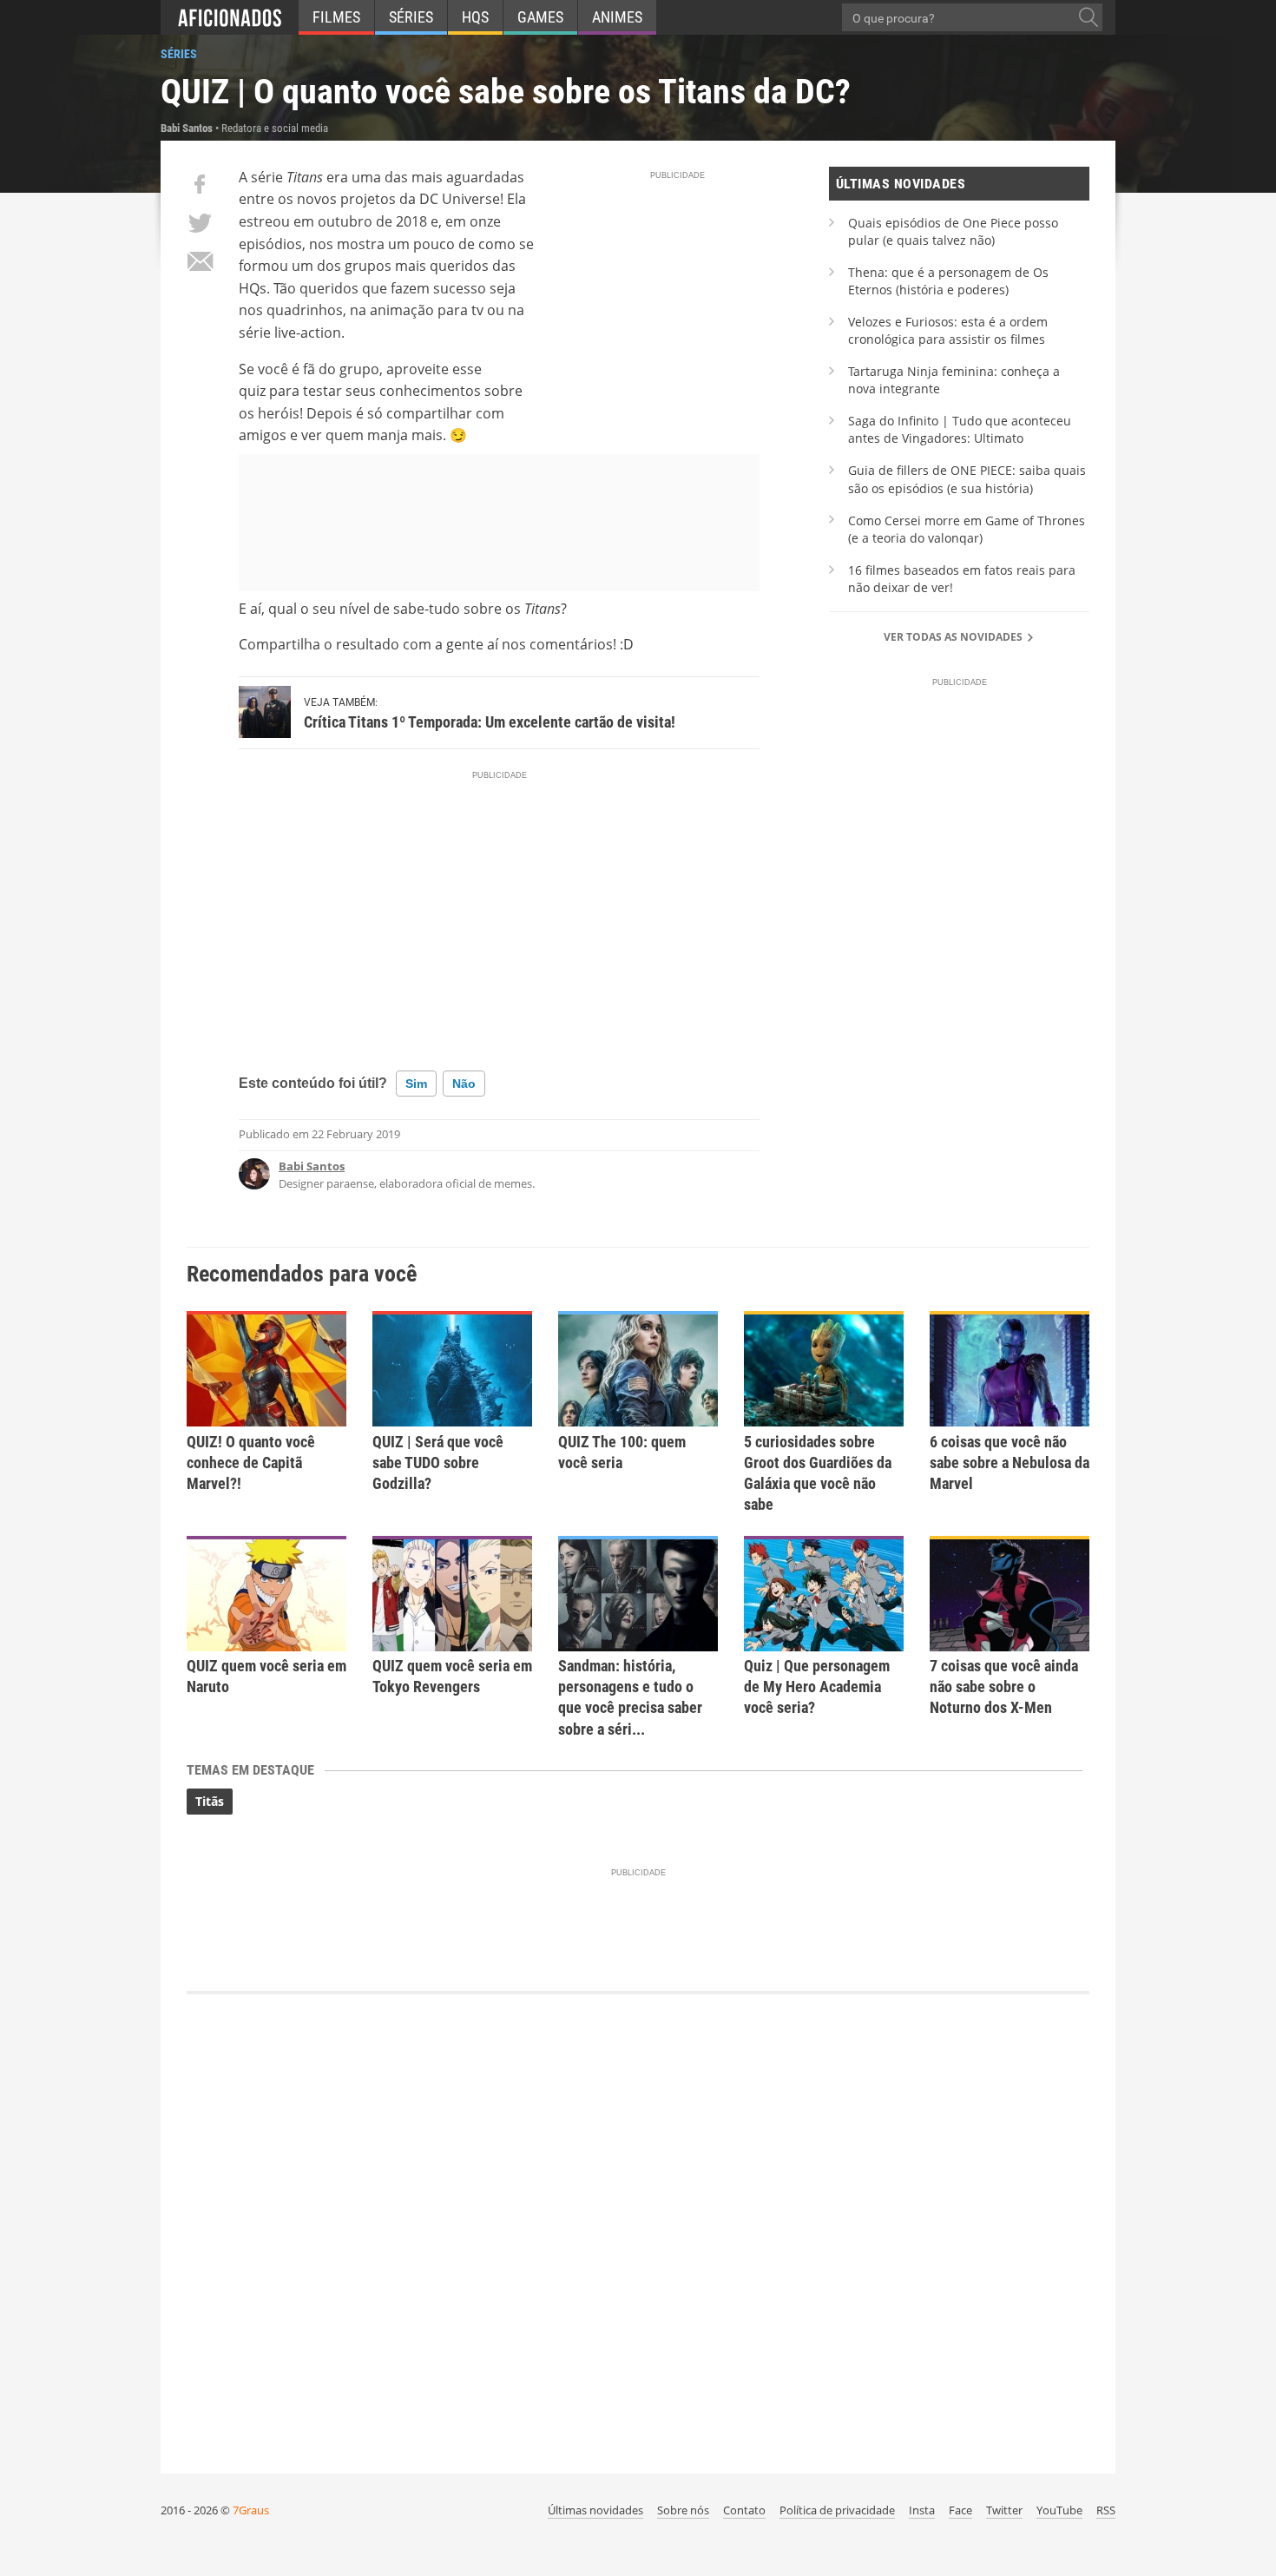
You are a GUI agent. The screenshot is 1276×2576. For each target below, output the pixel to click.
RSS (1106, 2510)
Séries (411, 17)
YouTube (1059, 2510)
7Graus (251, 2510)
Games (540, 17)
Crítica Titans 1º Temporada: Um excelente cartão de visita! (490, 722)
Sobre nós (683, 2510)
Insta (922, 2510)
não (464, 1084)
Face (960, 2510)
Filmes (336, 17)
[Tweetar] (200, 223)
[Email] (200, 261)
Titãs (210, 1801)
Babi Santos (312, 1166)
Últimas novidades (595, 2510)
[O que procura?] (1089, 17)
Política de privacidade (837, 2510)
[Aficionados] (230, 17)
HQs (475, 17)
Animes (617, 17)
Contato (744, 2510)
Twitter (1004, 2510)
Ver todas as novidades (954, 637)
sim (416, 1084)
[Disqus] (638, 2225)
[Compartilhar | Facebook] (200, 184)
